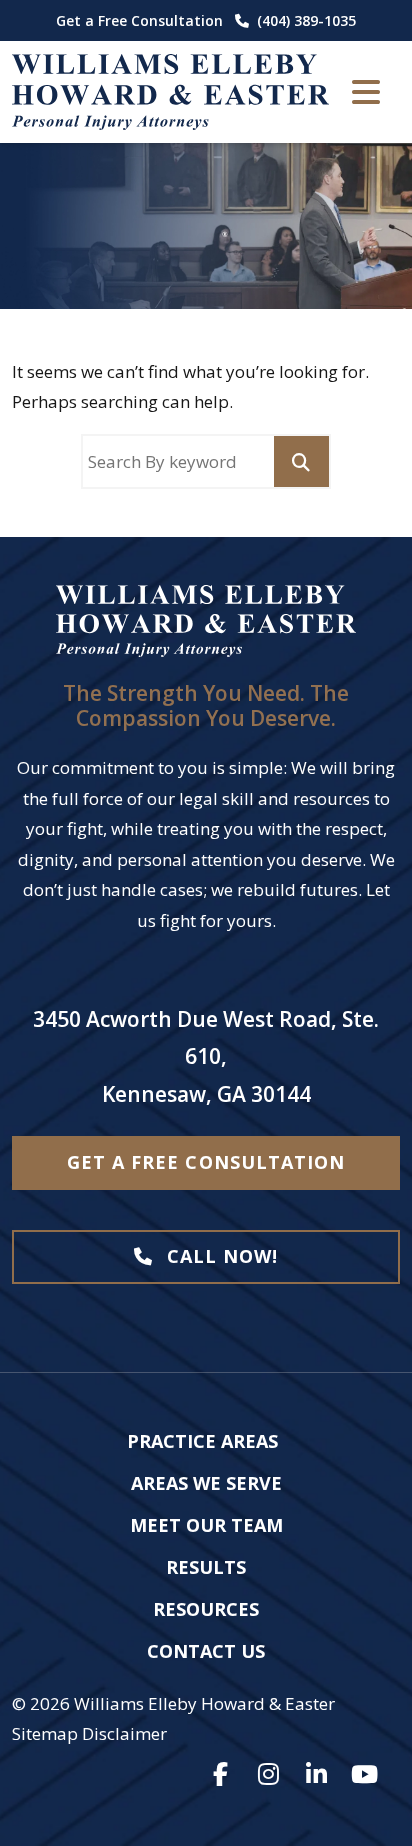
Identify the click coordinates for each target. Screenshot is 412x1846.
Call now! (219, 1256)
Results (206, 1567)
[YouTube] (364, 1774)
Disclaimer (124, 1733)
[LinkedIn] (316, 1774)
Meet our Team (206, 1525)
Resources (206, 1609)
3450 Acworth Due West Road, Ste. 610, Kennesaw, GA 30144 (206, 1057)
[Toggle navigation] (366, 92)
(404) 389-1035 (306, 20)
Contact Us (206, 1651)
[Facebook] (220, 1774)
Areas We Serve (206, 1483)
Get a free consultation (205, 1162)
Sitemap (45, 1733)
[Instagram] (268, 1774)
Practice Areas (202, 1441)
